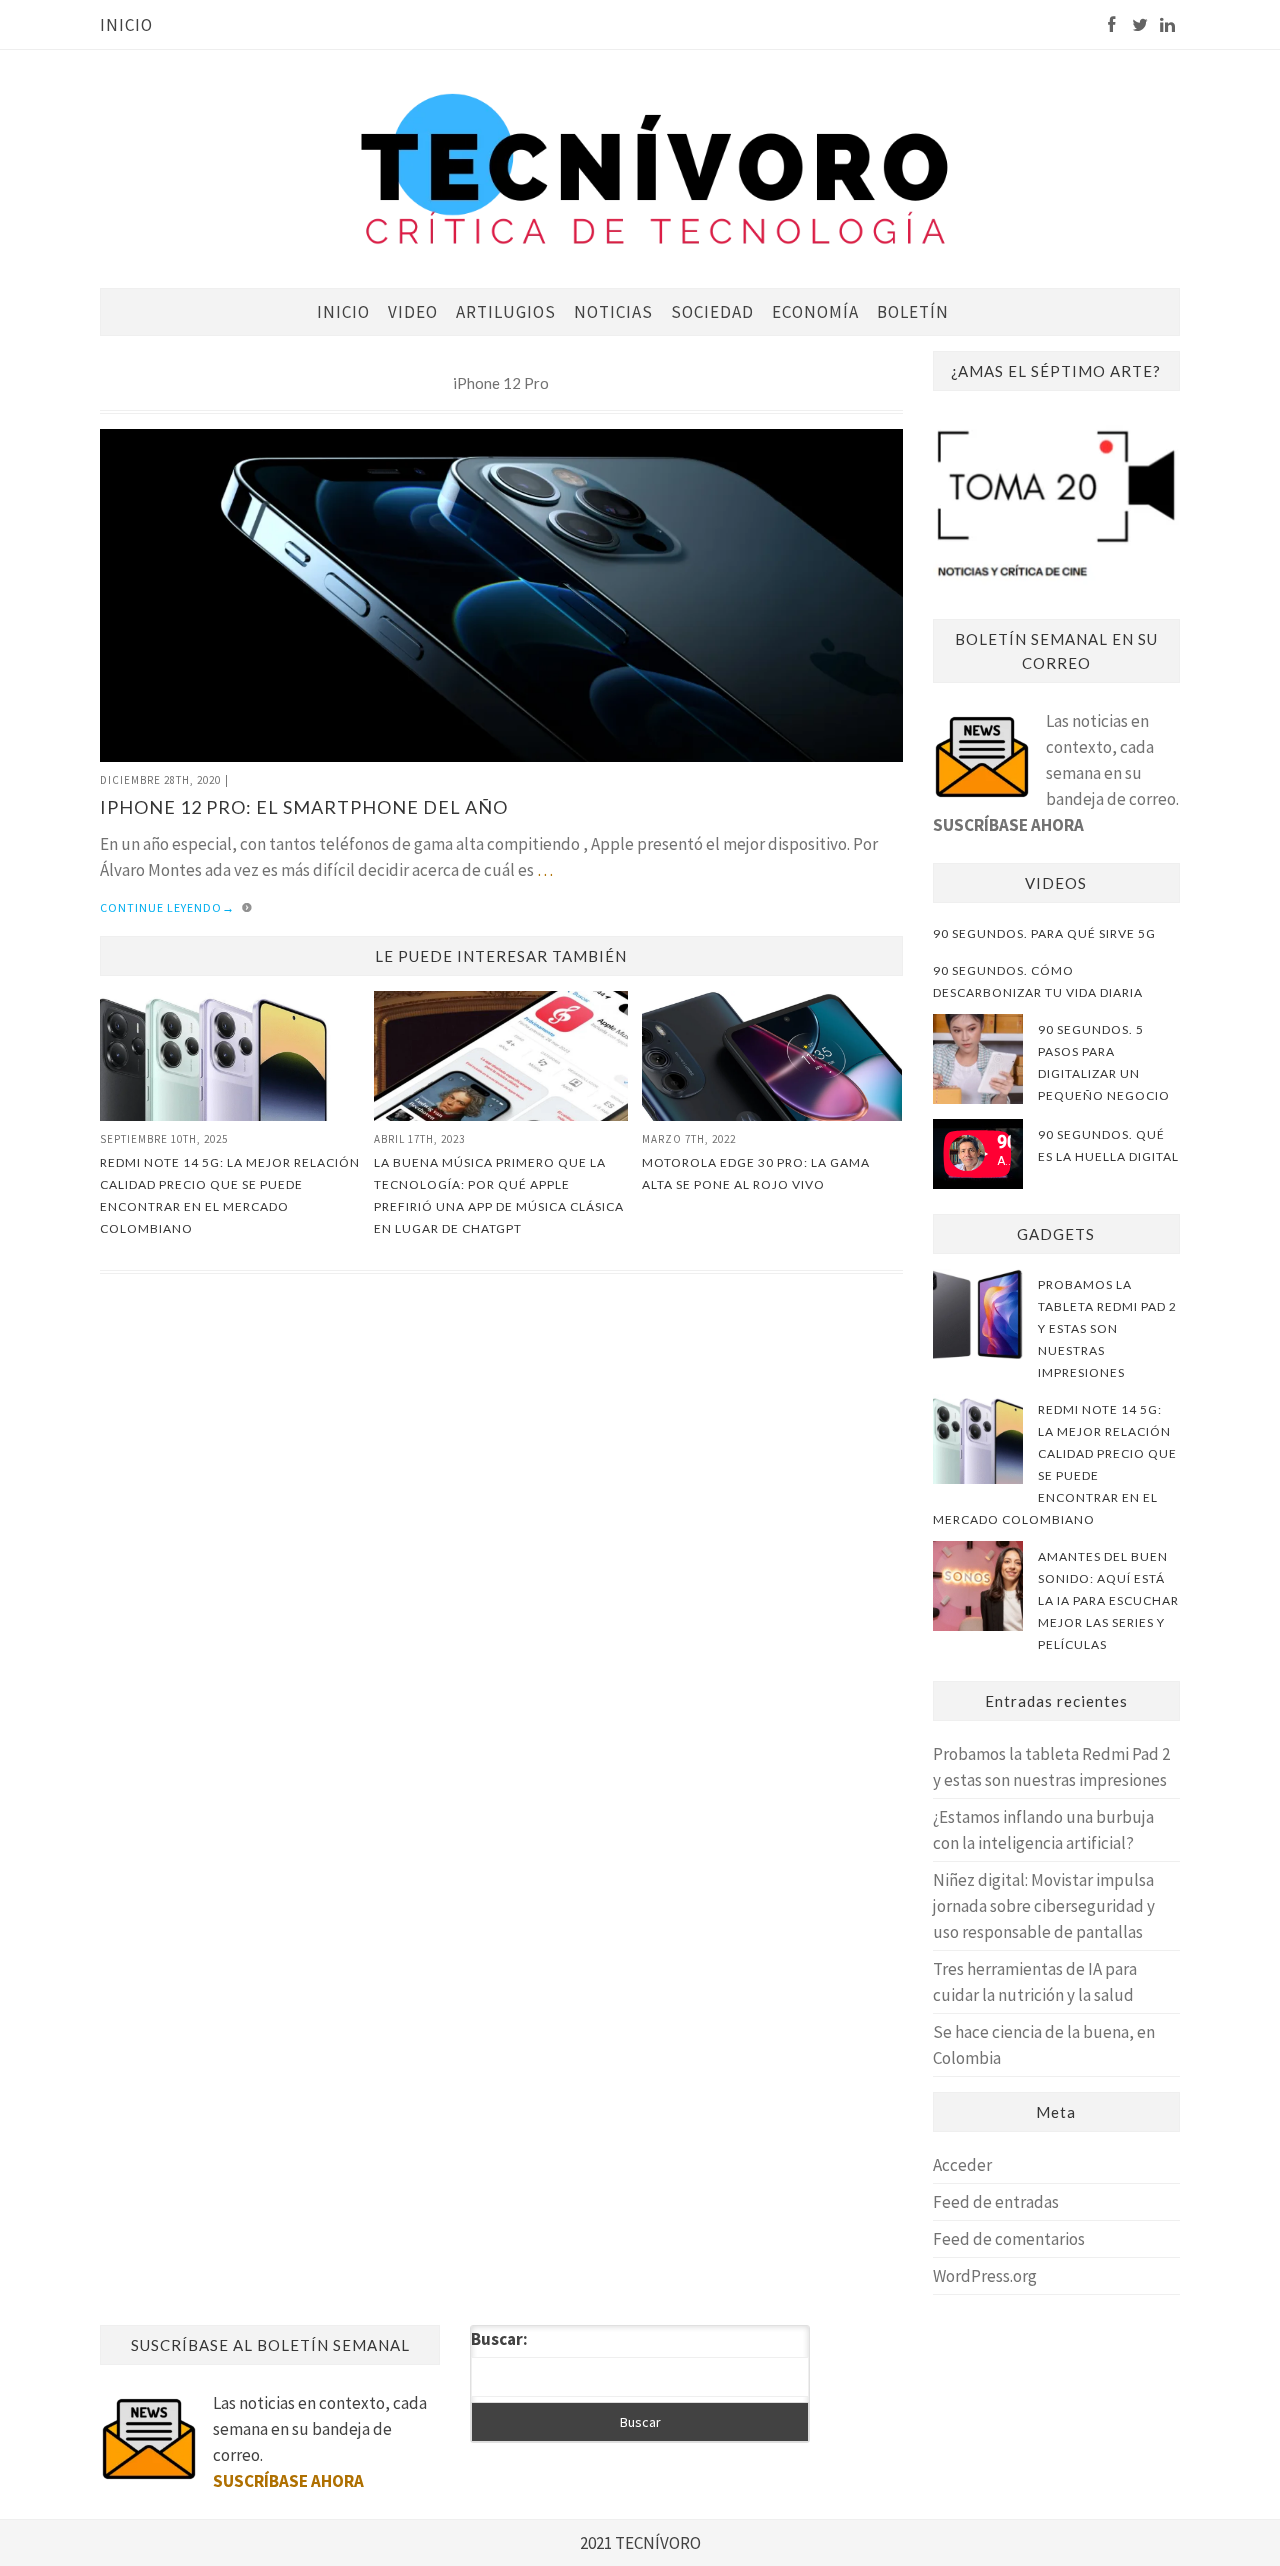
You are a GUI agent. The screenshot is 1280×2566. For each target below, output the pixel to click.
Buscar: (499, 2339)
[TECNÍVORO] (655, 167)
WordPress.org (985, 2276)
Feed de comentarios (1009, 2239)
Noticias (613, 312)
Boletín (913, 312)
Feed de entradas (996, 2202)
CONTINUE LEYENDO (167, 907)
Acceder (962, 2165)
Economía (815, 312)
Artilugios (506, 312)
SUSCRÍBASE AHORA (1008, 825)
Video (413, 312)
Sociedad (712, 312)
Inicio (126, 25)
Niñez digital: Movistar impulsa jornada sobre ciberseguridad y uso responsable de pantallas (1044, 1906)
